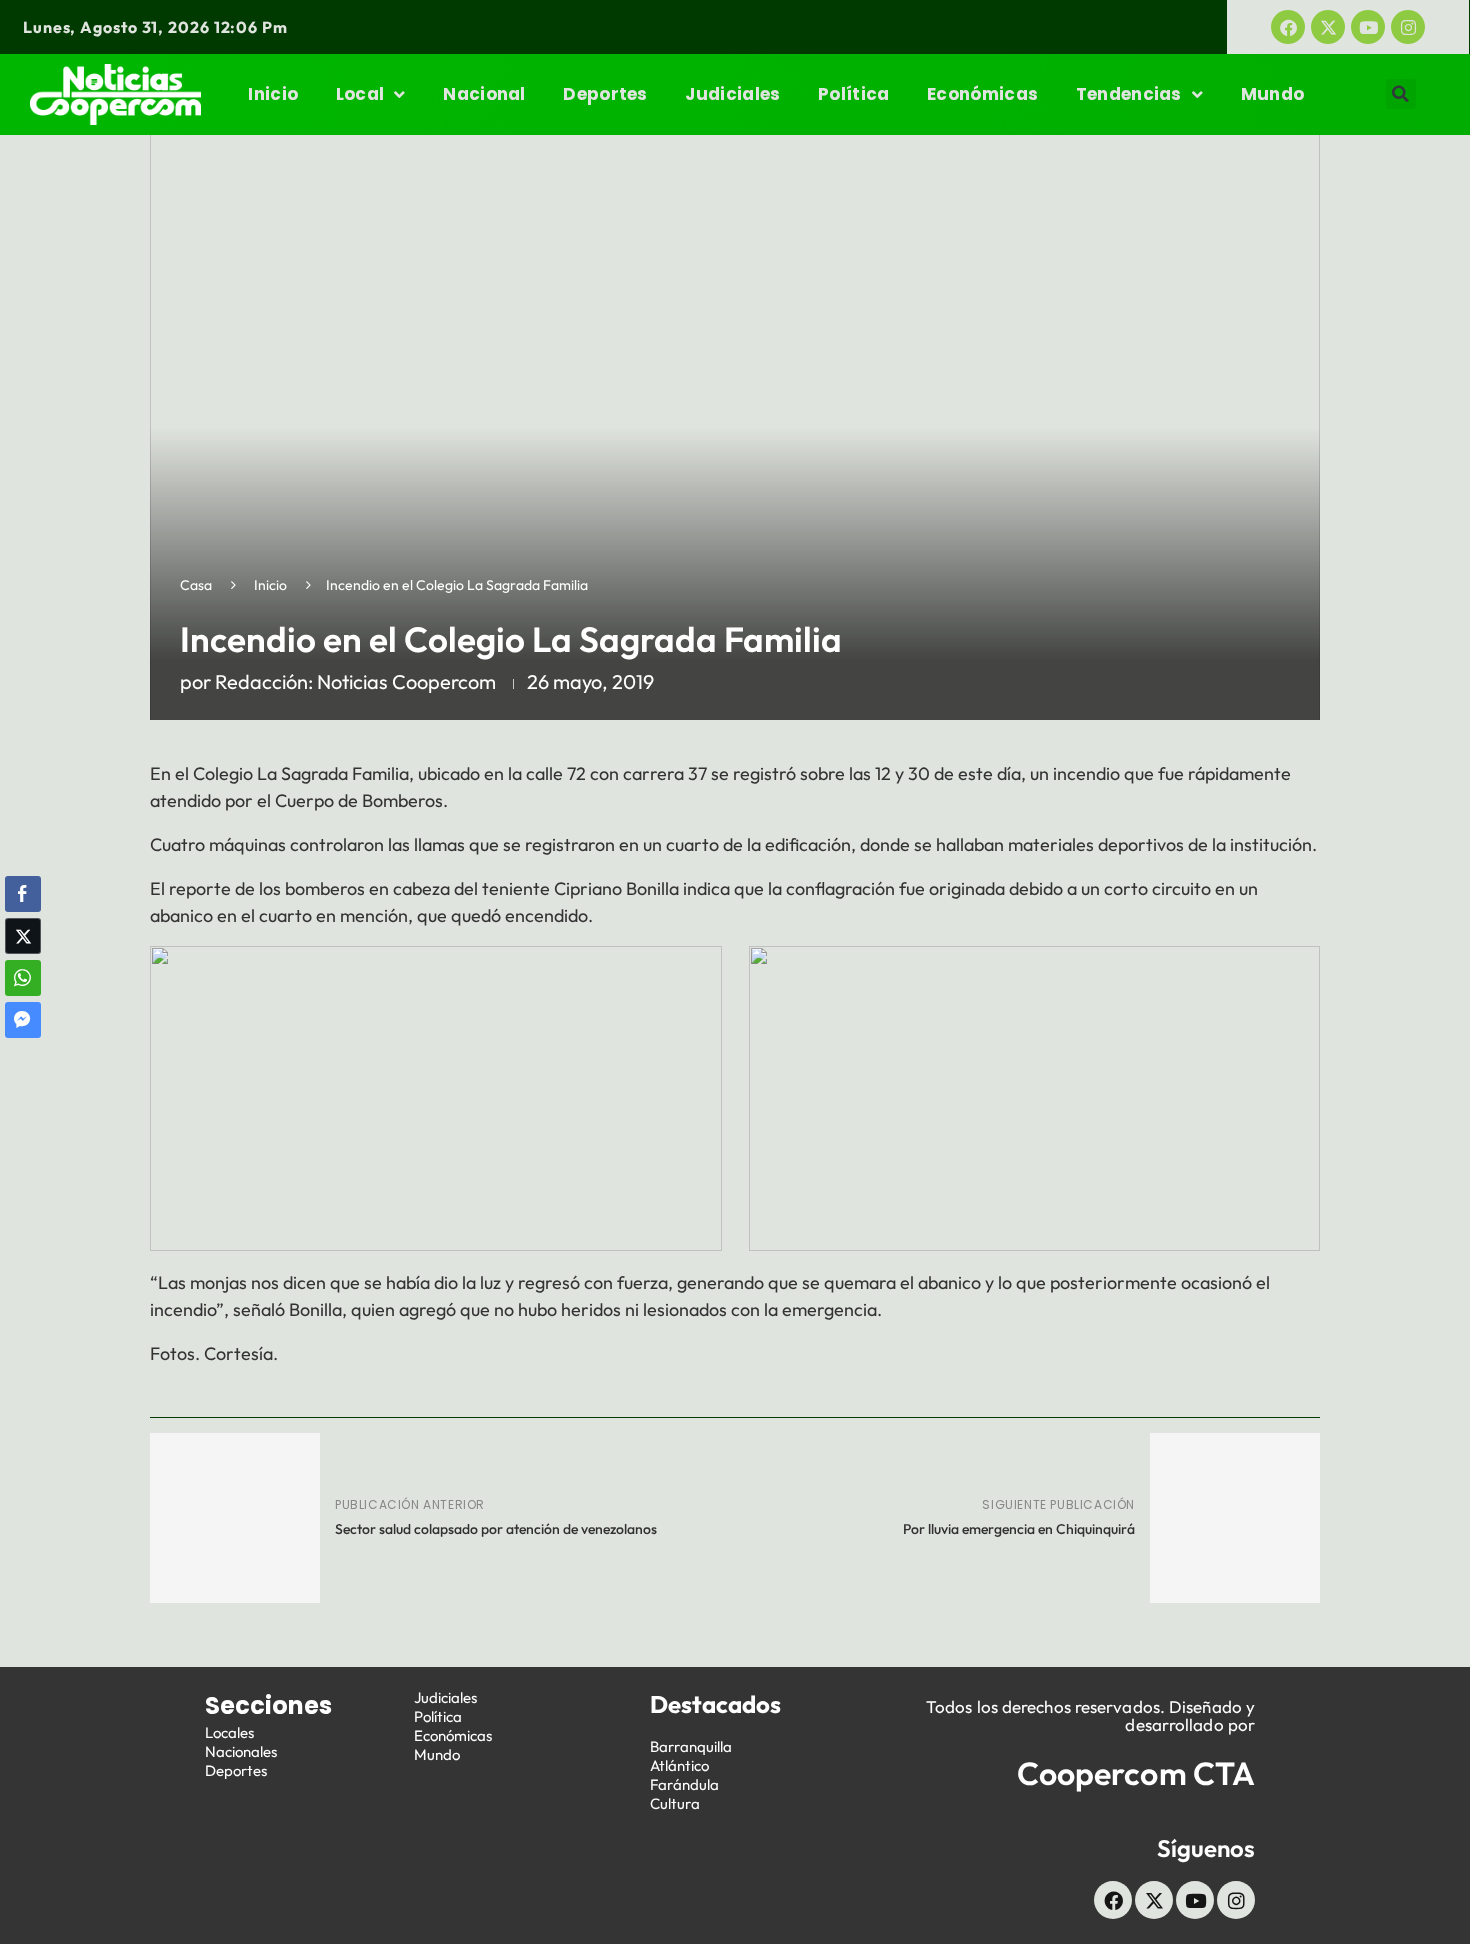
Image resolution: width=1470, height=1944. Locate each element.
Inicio (273, 94)
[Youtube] (1368, 27)
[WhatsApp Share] (23, 978)
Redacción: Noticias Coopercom (355, 681)
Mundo (1273, 94)
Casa (196, 585)
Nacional (484, 94)
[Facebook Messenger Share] (23, 1020)
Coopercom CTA (1136, 1773)
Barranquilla (691, 1746)
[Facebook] (1288, 27)
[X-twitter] (1328, 27)
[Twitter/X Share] (23, 936)
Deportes (605, 94)
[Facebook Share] (23, 894)
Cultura (675, 1803)
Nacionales (241, 1751)
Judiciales (732, 94)
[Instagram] (1408, 27)
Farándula (684, 1784)
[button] (1401, 94)
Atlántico (679, 1765)
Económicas (982, 94)
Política (853, 94)
